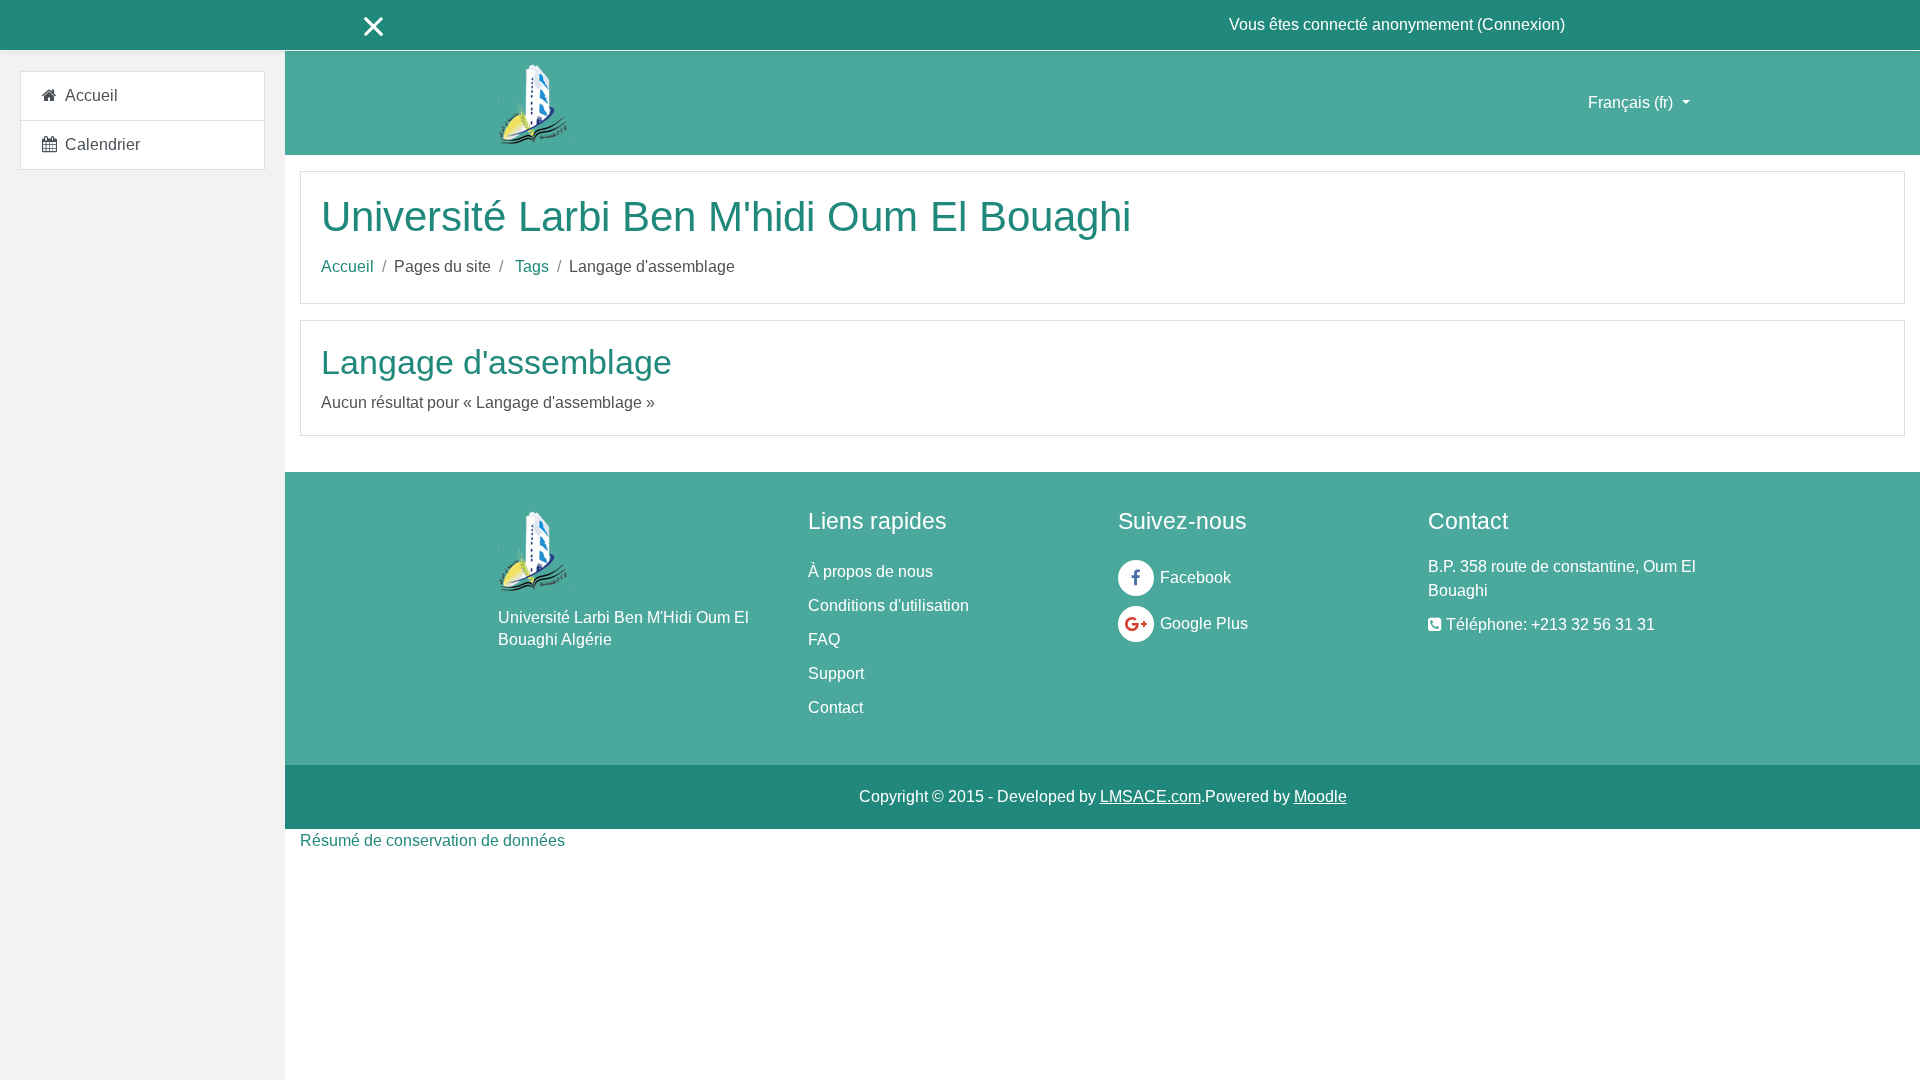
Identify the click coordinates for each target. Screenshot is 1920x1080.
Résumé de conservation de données (432, 840)
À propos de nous (870, 571)
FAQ (824, 639)
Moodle (1320, 796)
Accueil (347, 266)
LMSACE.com (1150, 796)
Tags (532, 266)
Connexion (1521, 24)
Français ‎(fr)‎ (1632, 102)
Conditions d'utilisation (888, 605)
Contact (835, 707)
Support (836, 673)
